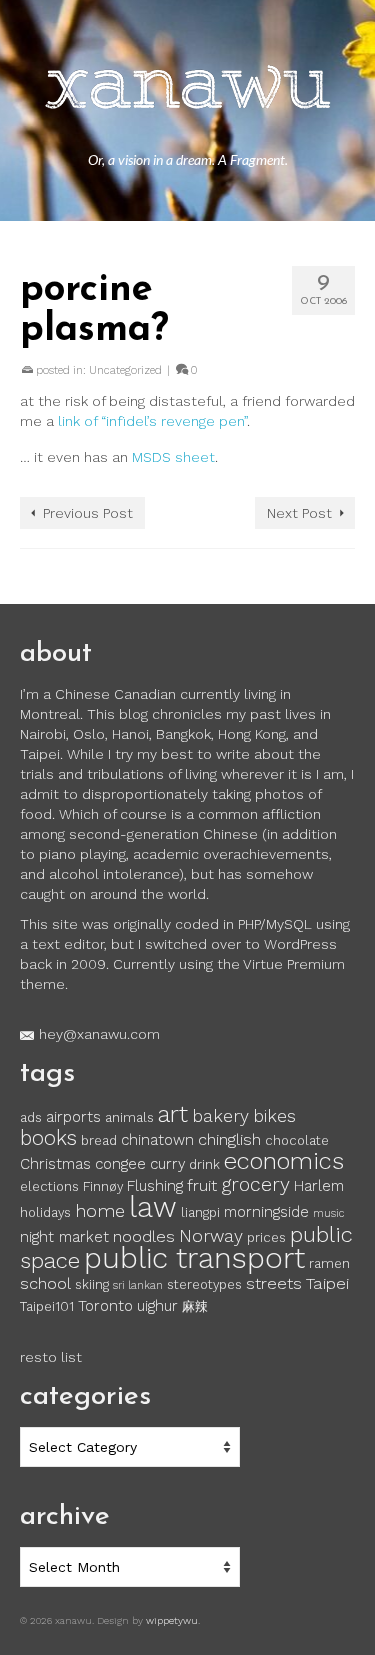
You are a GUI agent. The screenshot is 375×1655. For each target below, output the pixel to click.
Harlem (319, 1186)
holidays (45, 1212)
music (328, 1213)
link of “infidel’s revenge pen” (152, 421)
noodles (144, 1236)
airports (73, 1117)
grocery (255, 1184)
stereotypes (204, 1284)
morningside (266, 1212)
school (45, 1283)
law (153, 1207)
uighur (157, 1306)
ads (31, 1117)
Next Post (299, 513)
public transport (194, 1258)
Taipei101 (47, 1306)
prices (266, 1237)
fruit (202, 1185)
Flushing (155, 1186)
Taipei (327, 1283)
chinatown (157, 1140)
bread (99, 1140)
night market (64, 1237)
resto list (51, 1357)
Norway (211, 1236)
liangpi (200, 1212)
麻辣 (195, 1306)
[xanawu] (187, 90)
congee (120, 1164)
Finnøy (103, 1186)
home (100, 1211)
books (48, 1138)
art (173, 1114)
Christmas (55, 1164)
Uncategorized (125, 370)
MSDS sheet (173, 457)
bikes (274, 1116)
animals (129, 1117)
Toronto (105, 1306)
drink (204, 1164)
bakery (220, 1116)
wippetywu (172, 1620)
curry (167, 1164)
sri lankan (138, 1285)
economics (284, 1161)
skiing (92, 1284)
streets (274, 1283)
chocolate (297, 1140)
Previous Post (88, 513)
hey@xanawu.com (99, 1034)
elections (49, 1186)
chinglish (229, 1139)
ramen (329, 1263)
